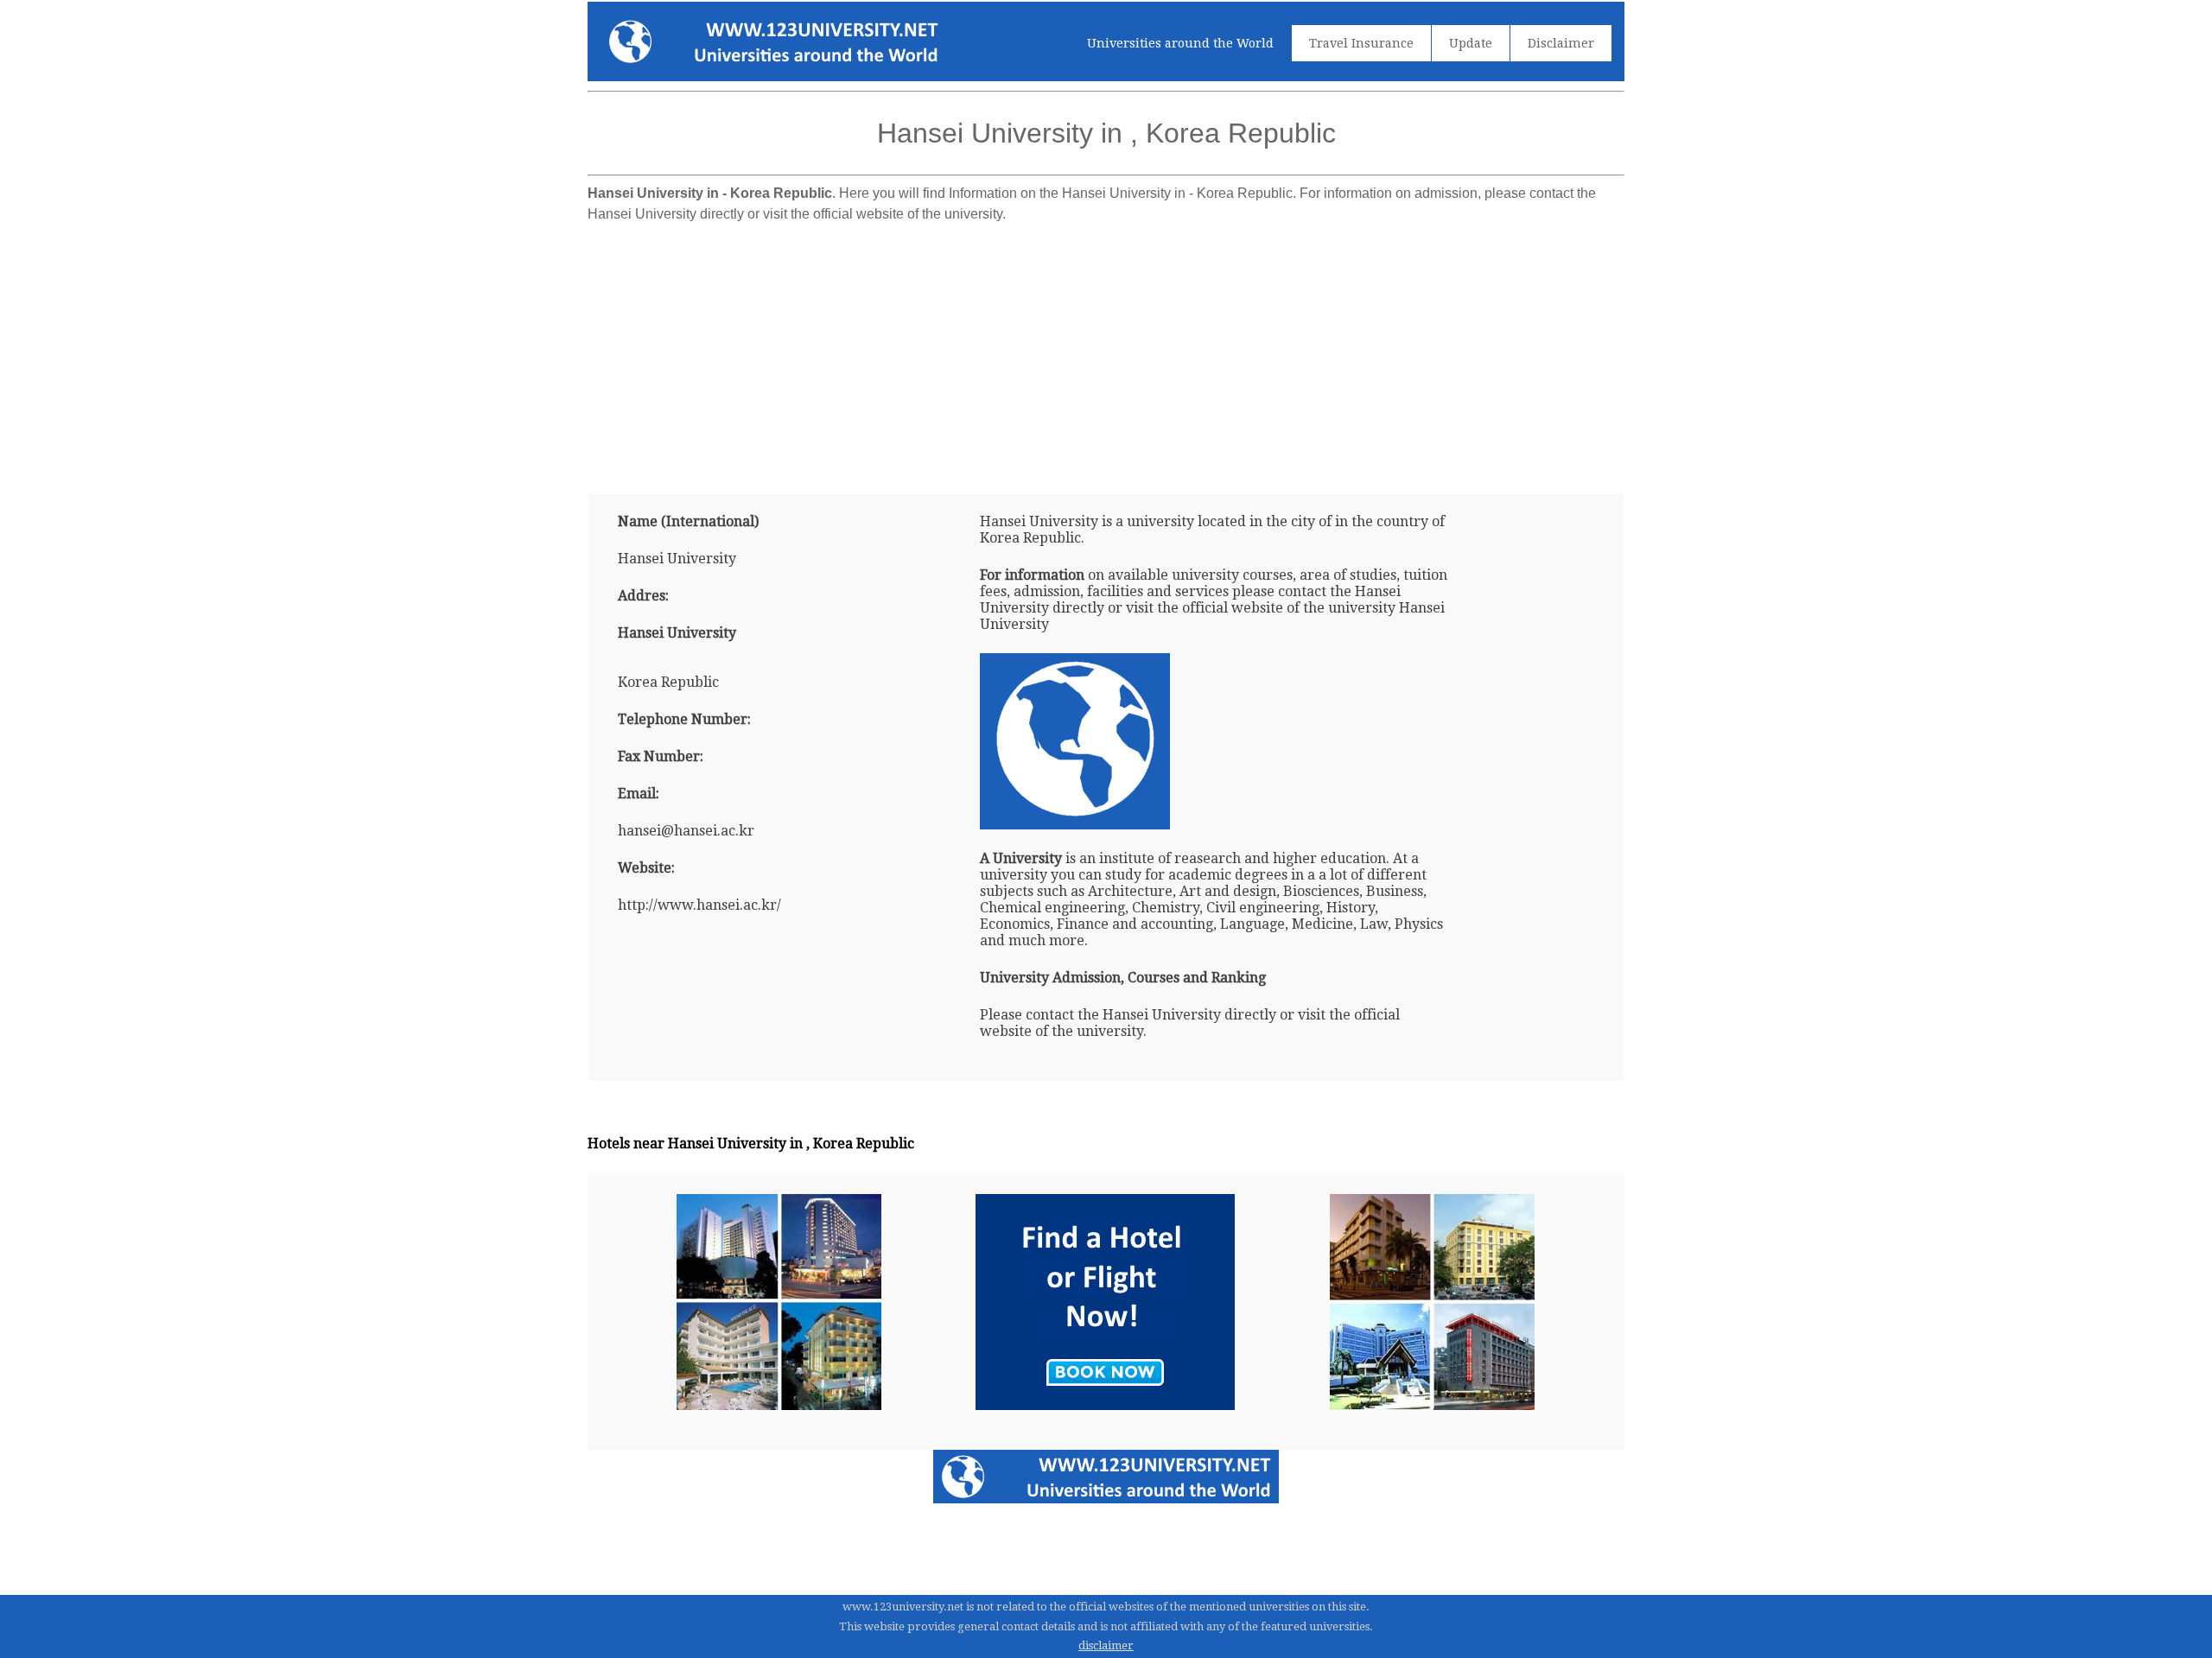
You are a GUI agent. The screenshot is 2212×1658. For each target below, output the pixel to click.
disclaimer (1106, 1645)
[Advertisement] (1106, 352)
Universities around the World (1180, 43)
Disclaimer (1561, 43)
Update (1471, 43)
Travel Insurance (1361, 43)
